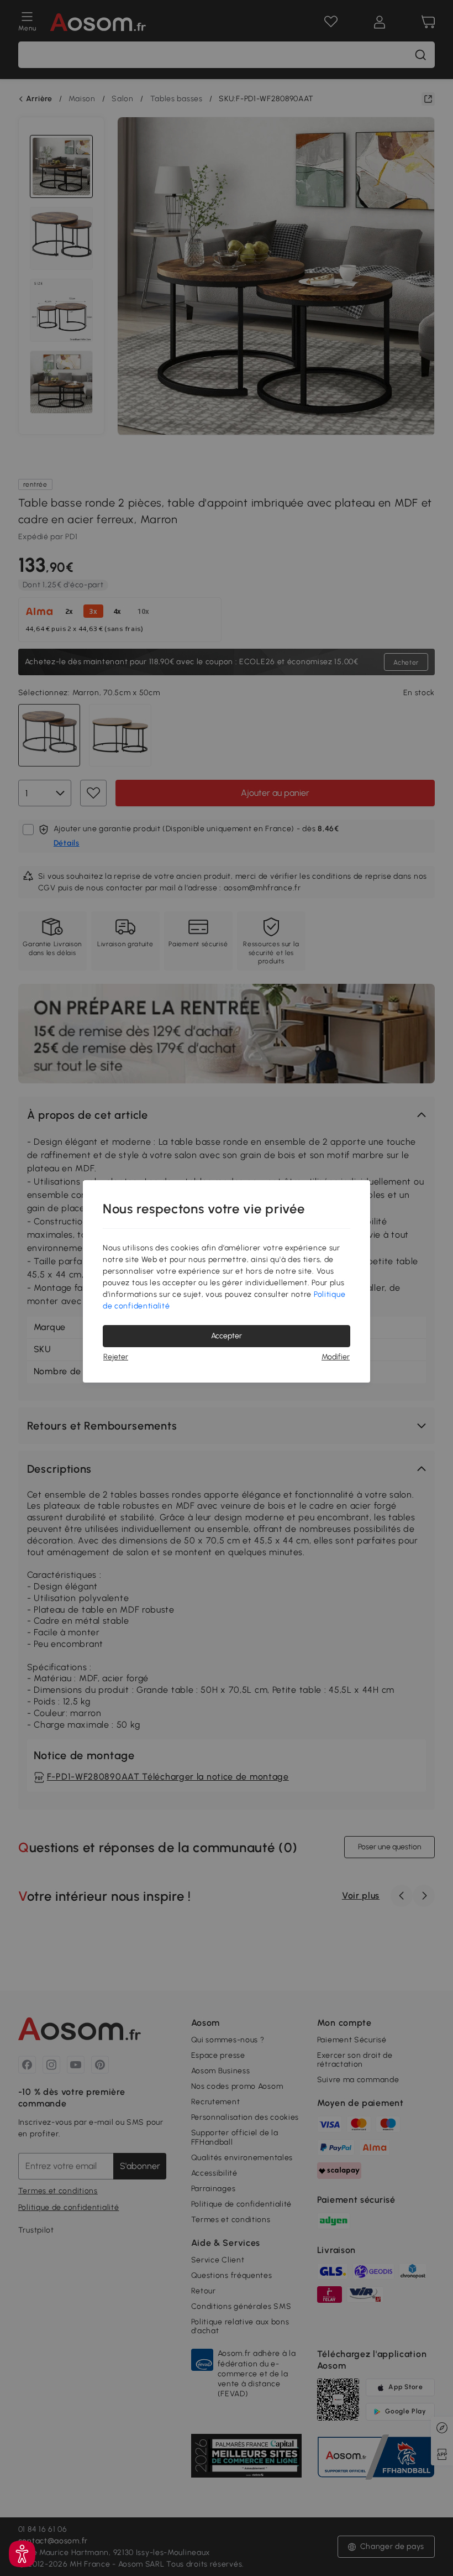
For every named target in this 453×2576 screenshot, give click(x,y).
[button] (22, 2554)
